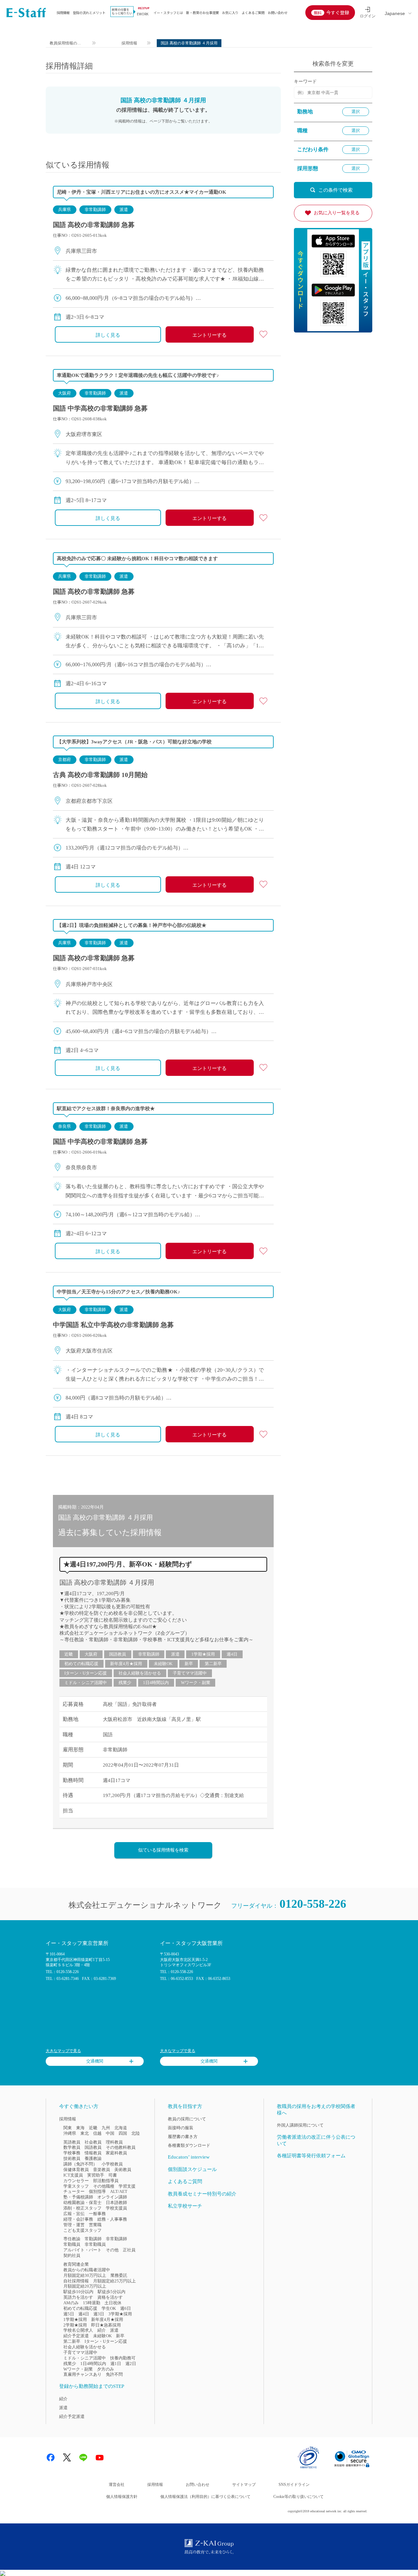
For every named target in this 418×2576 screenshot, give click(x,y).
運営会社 (117, 2485)
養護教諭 (93, 2158)
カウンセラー (76, 2181)
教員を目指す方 (185, 2106)
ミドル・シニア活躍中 (86, 1683)
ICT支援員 (73, 2175)
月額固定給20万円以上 (85, 2286)
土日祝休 (113, 2303)
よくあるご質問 (253, 13)
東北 (85, 2133)
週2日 (131, 2364)
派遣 (124, 210)
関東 (68, 2128)
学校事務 (72, 2153)
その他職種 (104, 2186)
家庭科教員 (116, 2153)
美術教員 (123, 2170)
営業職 (95, 2225)
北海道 (121, 2128)
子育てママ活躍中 (190, 1673)
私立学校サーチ (185, 2206)
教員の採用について (187, 2119)
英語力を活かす (78, 2297)
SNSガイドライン (294, 2485)
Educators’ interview (189, 2157)
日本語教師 (116, 2203)
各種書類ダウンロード (189, 2145)
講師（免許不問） (80, 2164)
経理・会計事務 (78, 2219)
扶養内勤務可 (123, 2358)
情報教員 (93, 2153)
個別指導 (97, 2191)
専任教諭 (72, 2239)
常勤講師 (93, 2239)
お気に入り (230, 13)
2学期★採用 (75, 2325)
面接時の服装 (181, 2128)
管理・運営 (74, 2225)
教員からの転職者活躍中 (87, 2270)
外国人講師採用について (300, 2125)
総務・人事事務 (112, 2219)
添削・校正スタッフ (82, 2208)
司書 (113, 2175)
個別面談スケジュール (192, 2169)
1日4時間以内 (156, 1683)
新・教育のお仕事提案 (202, 13)
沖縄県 (70, 2133)
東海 (80, 2128)
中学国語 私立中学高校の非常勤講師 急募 (113, 1325)
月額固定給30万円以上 (85, 2275)
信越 (97, 2133)
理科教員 (114, 2142)
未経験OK (163, 1664)
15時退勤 (92, 2303)
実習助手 (96, 2175)
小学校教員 (112, 2164)
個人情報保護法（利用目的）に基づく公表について (205, 2497)
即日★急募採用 (106, 2325)
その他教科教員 (121, 2147)
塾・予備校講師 (78, 2197)
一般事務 (97, 2214)
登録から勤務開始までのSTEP (92, 2386)
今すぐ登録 (338, 12)
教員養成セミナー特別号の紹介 (202, 2194)
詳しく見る (108, 335)
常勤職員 (72, 2244)
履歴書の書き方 (183, 2137)
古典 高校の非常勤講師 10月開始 (100, 775)
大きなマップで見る (63, 2051)
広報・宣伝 (74, 2214)
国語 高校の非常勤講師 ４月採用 (107, 1582)
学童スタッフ (76, 2186)
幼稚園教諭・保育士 (82, 2203)
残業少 (125, 1683)
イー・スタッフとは (168, 13)
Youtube (100, 2457)
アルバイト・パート (82, 2250)
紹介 (102, 2330)
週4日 (232, 1654)
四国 (123, 2133)
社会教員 (93, 2142)
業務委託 (119, 2275)
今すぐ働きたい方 (79, 2106)
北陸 (136, 2133)
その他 (112, 2250)
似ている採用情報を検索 (163, 1850)
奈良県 (64, 1126)
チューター (74, 2191)
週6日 (126, 2308)
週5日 (69, 2314)
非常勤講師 (95, 210)
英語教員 (72, 2142)
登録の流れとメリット (89, 13)
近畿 (69, 1654)
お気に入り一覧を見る (337, 213)
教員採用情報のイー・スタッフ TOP (66, 44)
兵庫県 (64, 210)
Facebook (51, 2457)
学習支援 (127, 2186)
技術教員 (72, 2158)
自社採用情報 (76, 2281)
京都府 (64, 760)
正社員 (129, 2250)
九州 (106, 2128)
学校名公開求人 (78, 2330)
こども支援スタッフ (82, 2230)
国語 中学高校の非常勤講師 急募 (100, 408)
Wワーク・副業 (196, 1683)
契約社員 (72, 2255)
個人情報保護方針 (122, 2497)
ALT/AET (119, 2191)
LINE (83, 2457)
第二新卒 (213, 1664)
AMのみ (71, 2303)
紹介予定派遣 (76, 2336)
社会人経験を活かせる (140, 1673)
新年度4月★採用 (126, 1664)
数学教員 (72, 2147)
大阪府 (64, 393)
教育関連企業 (76, 2264)
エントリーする (209, 335)
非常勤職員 (95, 2244)
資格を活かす (110, 2297)
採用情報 (63, 13)
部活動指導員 (106, 2181)
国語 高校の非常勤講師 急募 (94, 225)
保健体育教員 (76, 2170)
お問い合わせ (278, 13)
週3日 (99, 2314)
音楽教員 (102, 2170)
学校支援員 (116, 2208)
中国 (110, 2133)
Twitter (67, 2457)
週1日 (116, 2364)
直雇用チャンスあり (82, 2374)
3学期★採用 (120, 2314)
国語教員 (118, 1654)
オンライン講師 (112, 2197)
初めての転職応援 (81, 1664)
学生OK (109, 2308)
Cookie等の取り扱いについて (298, 2497)
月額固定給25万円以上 (114, 2281)
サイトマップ (244, 2485)
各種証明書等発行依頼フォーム (311, 2156)
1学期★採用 (203, 1654)
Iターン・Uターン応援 (86, 1673)
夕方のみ (105, 2369)
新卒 (189, 1664)
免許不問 (114, 2374)
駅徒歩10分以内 (78, 2292)
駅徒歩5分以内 (112, 2292)
